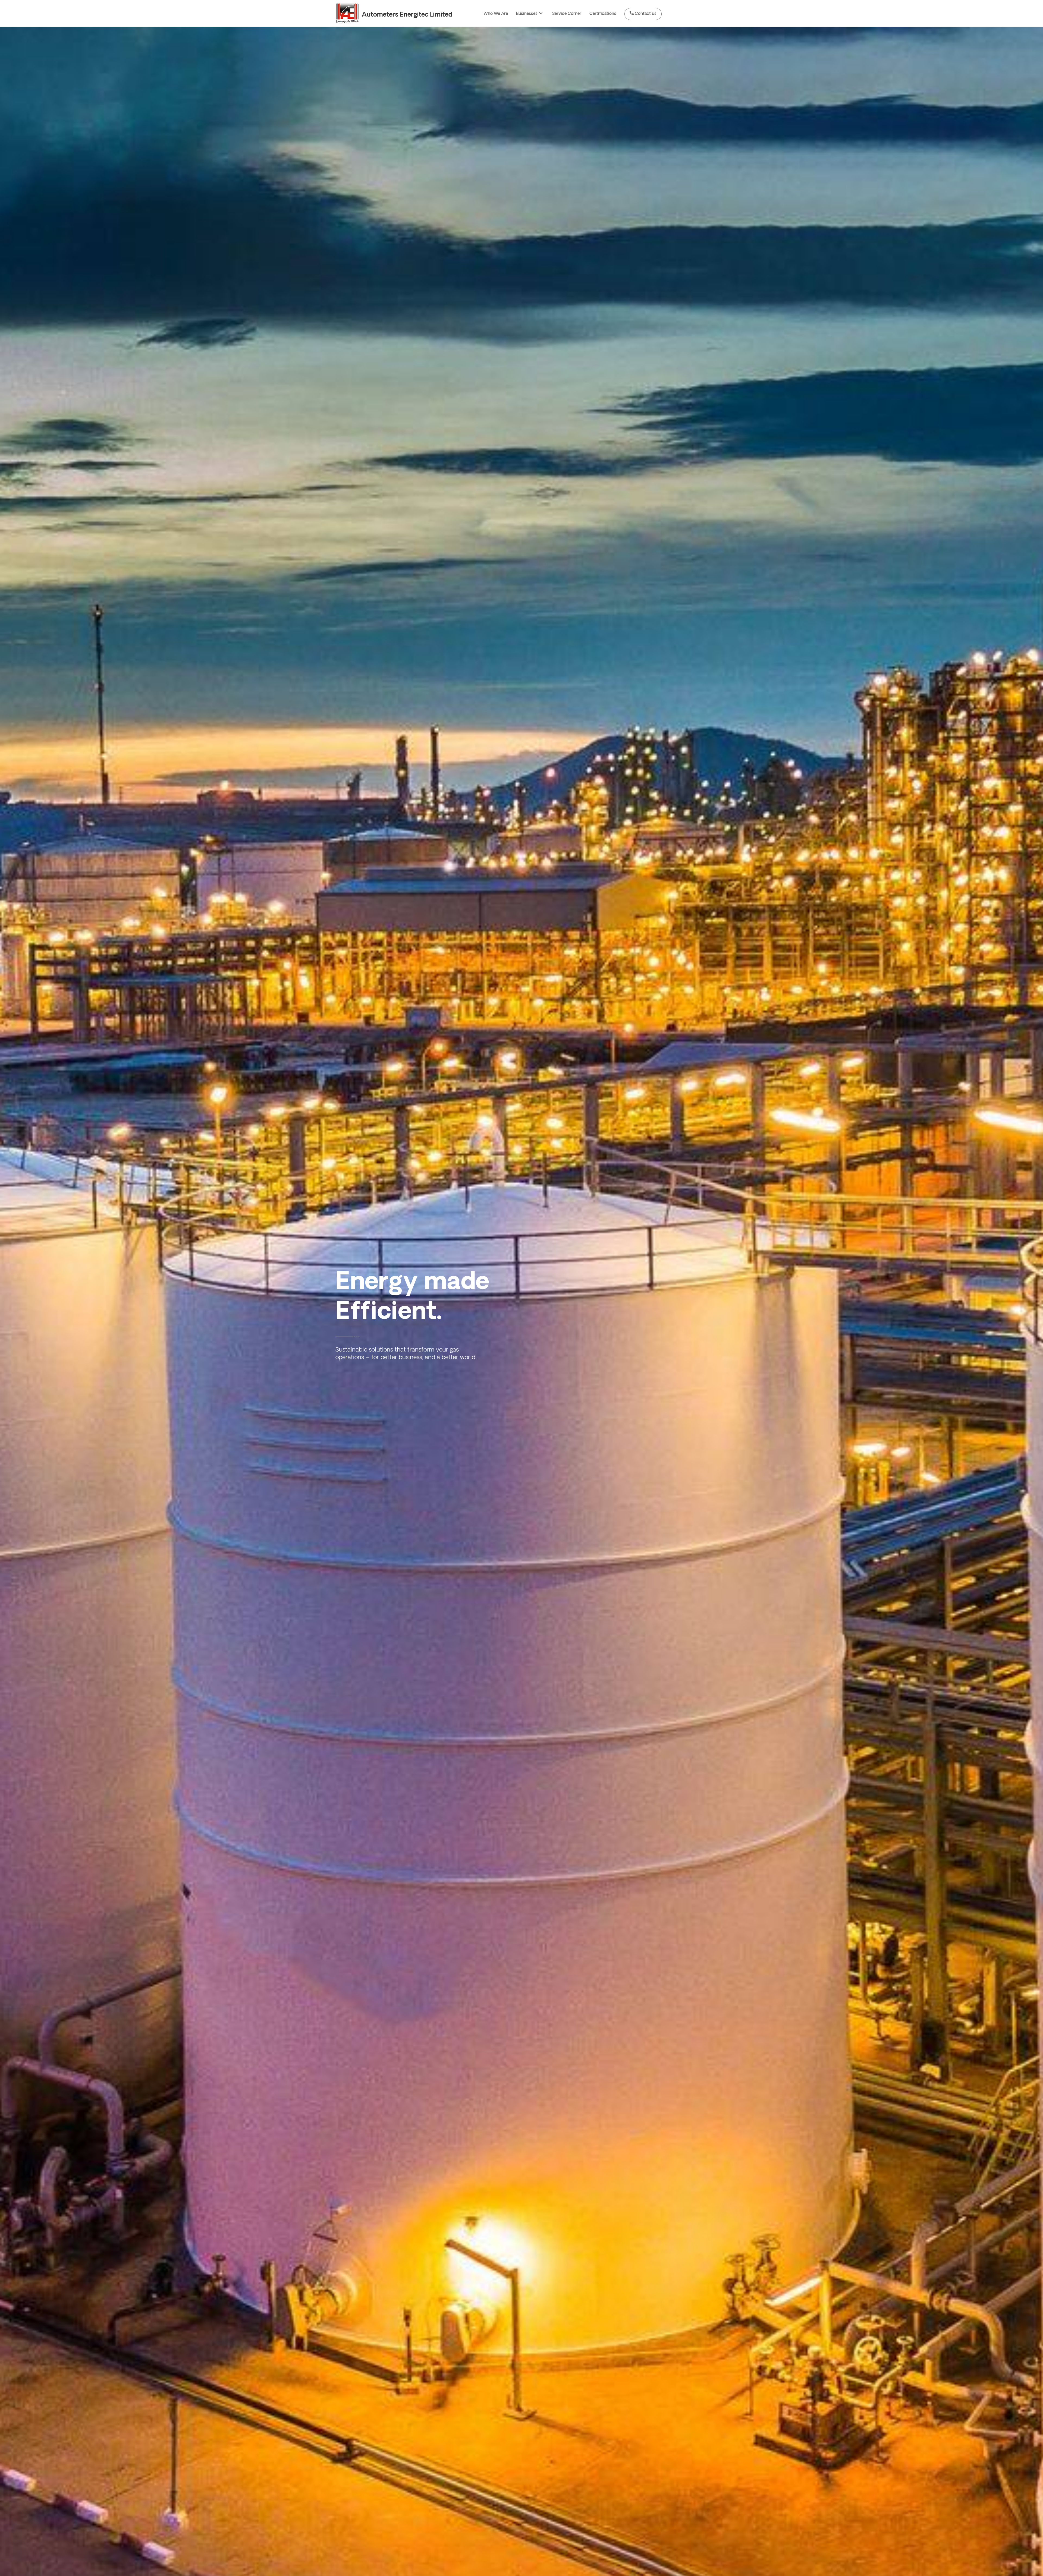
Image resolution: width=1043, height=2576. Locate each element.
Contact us (646, 14)
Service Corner (567, 14)
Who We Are (496, 14)
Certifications (603, 14)
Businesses (527, 14)
